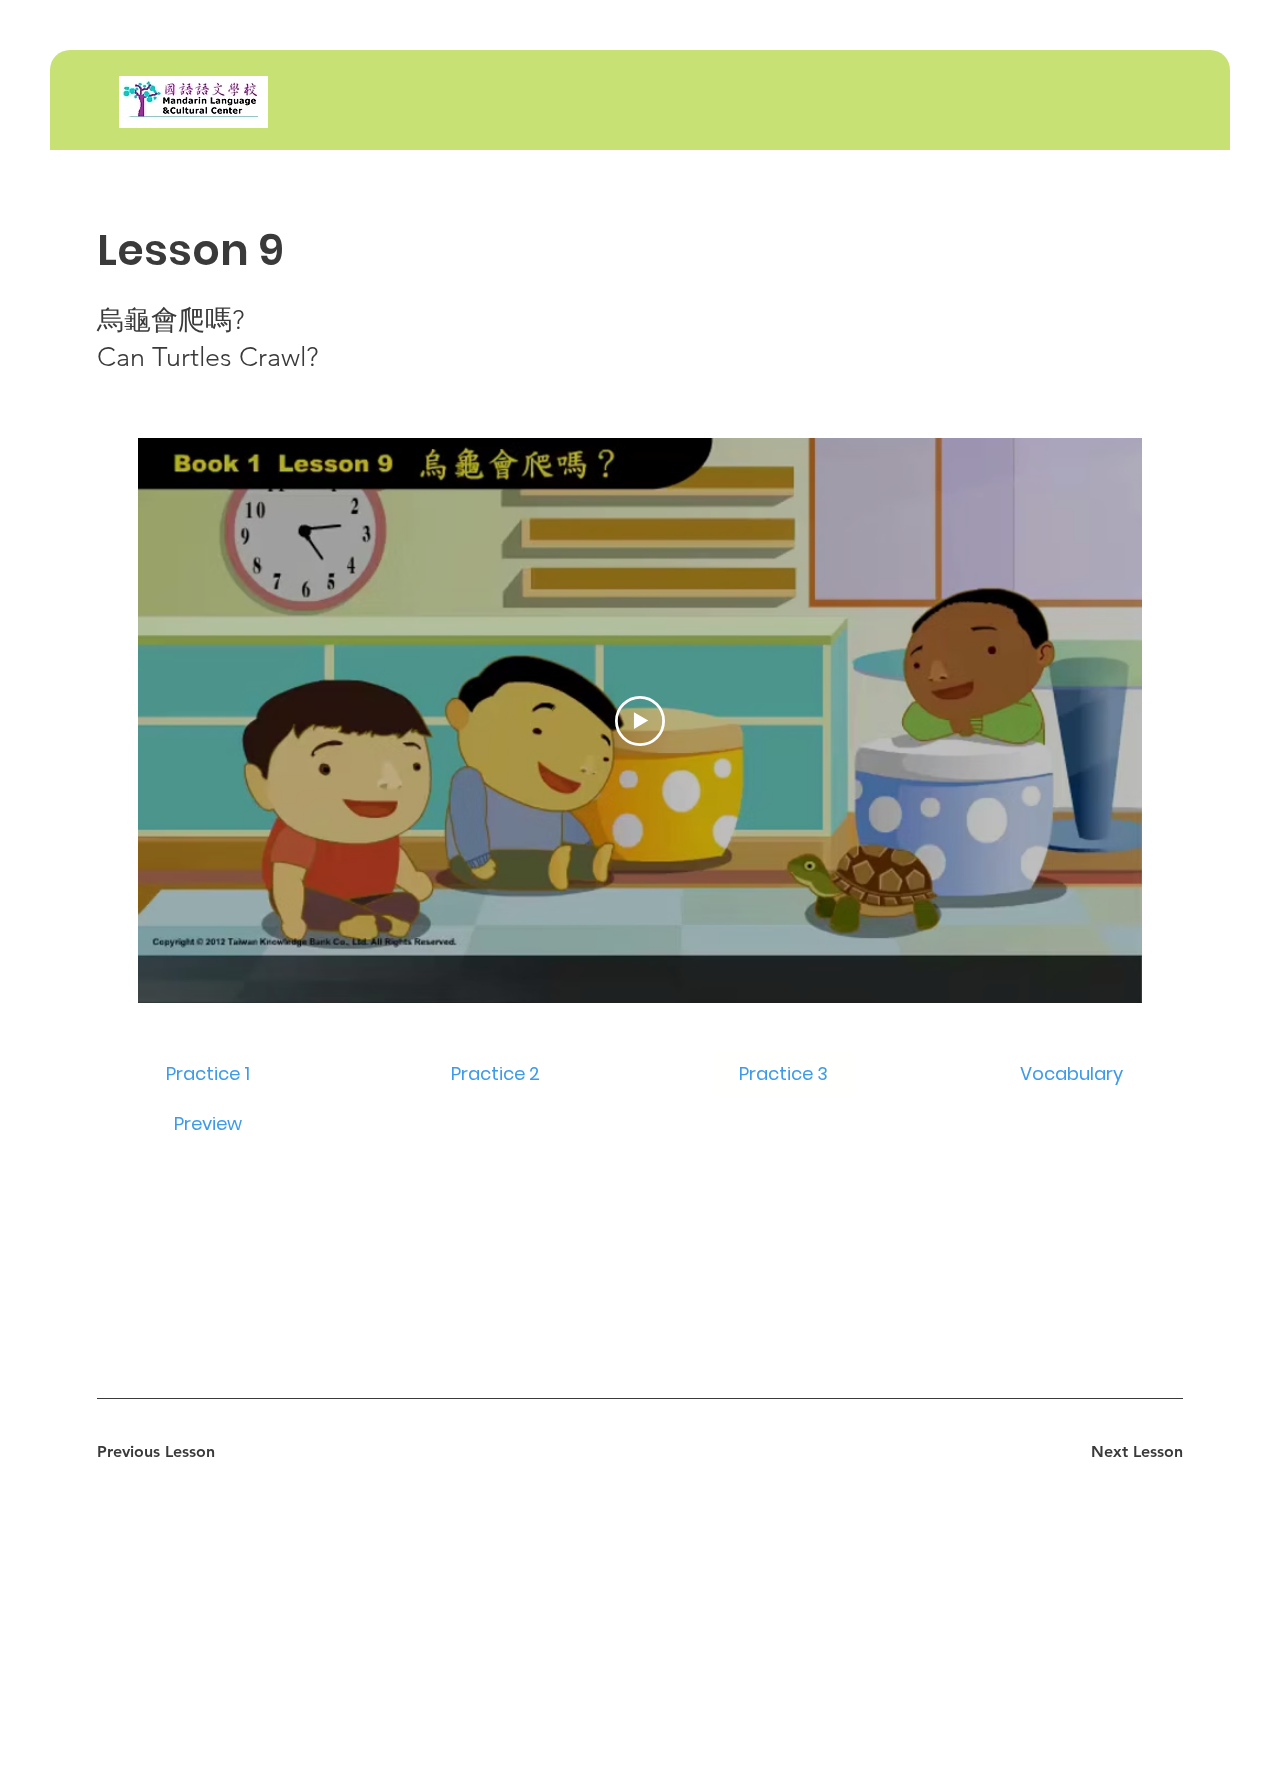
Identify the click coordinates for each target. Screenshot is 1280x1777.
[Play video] (640, 721)
